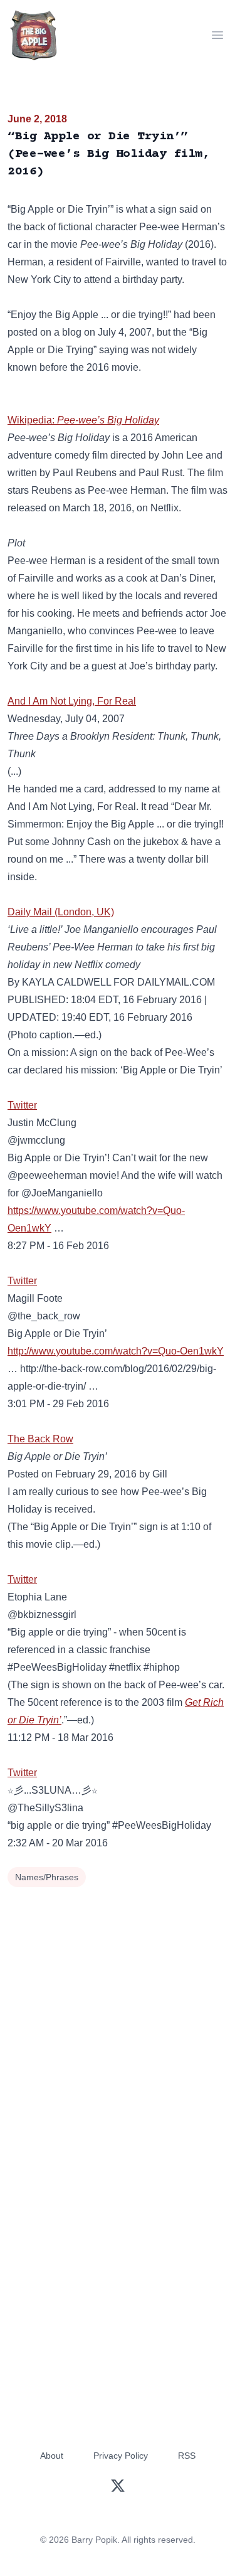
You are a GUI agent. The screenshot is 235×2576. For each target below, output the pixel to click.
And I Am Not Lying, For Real (72, 701)
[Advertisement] (118, 2015)
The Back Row (40, 1439)
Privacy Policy (121, 2456)
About (52, 2456)
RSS (187, 2456)
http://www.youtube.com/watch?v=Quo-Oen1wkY (116, 1351)
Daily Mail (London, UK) (61, 912)
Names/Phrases (47, 1877)
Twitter (22, 1105)
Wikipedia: (83, 420)
